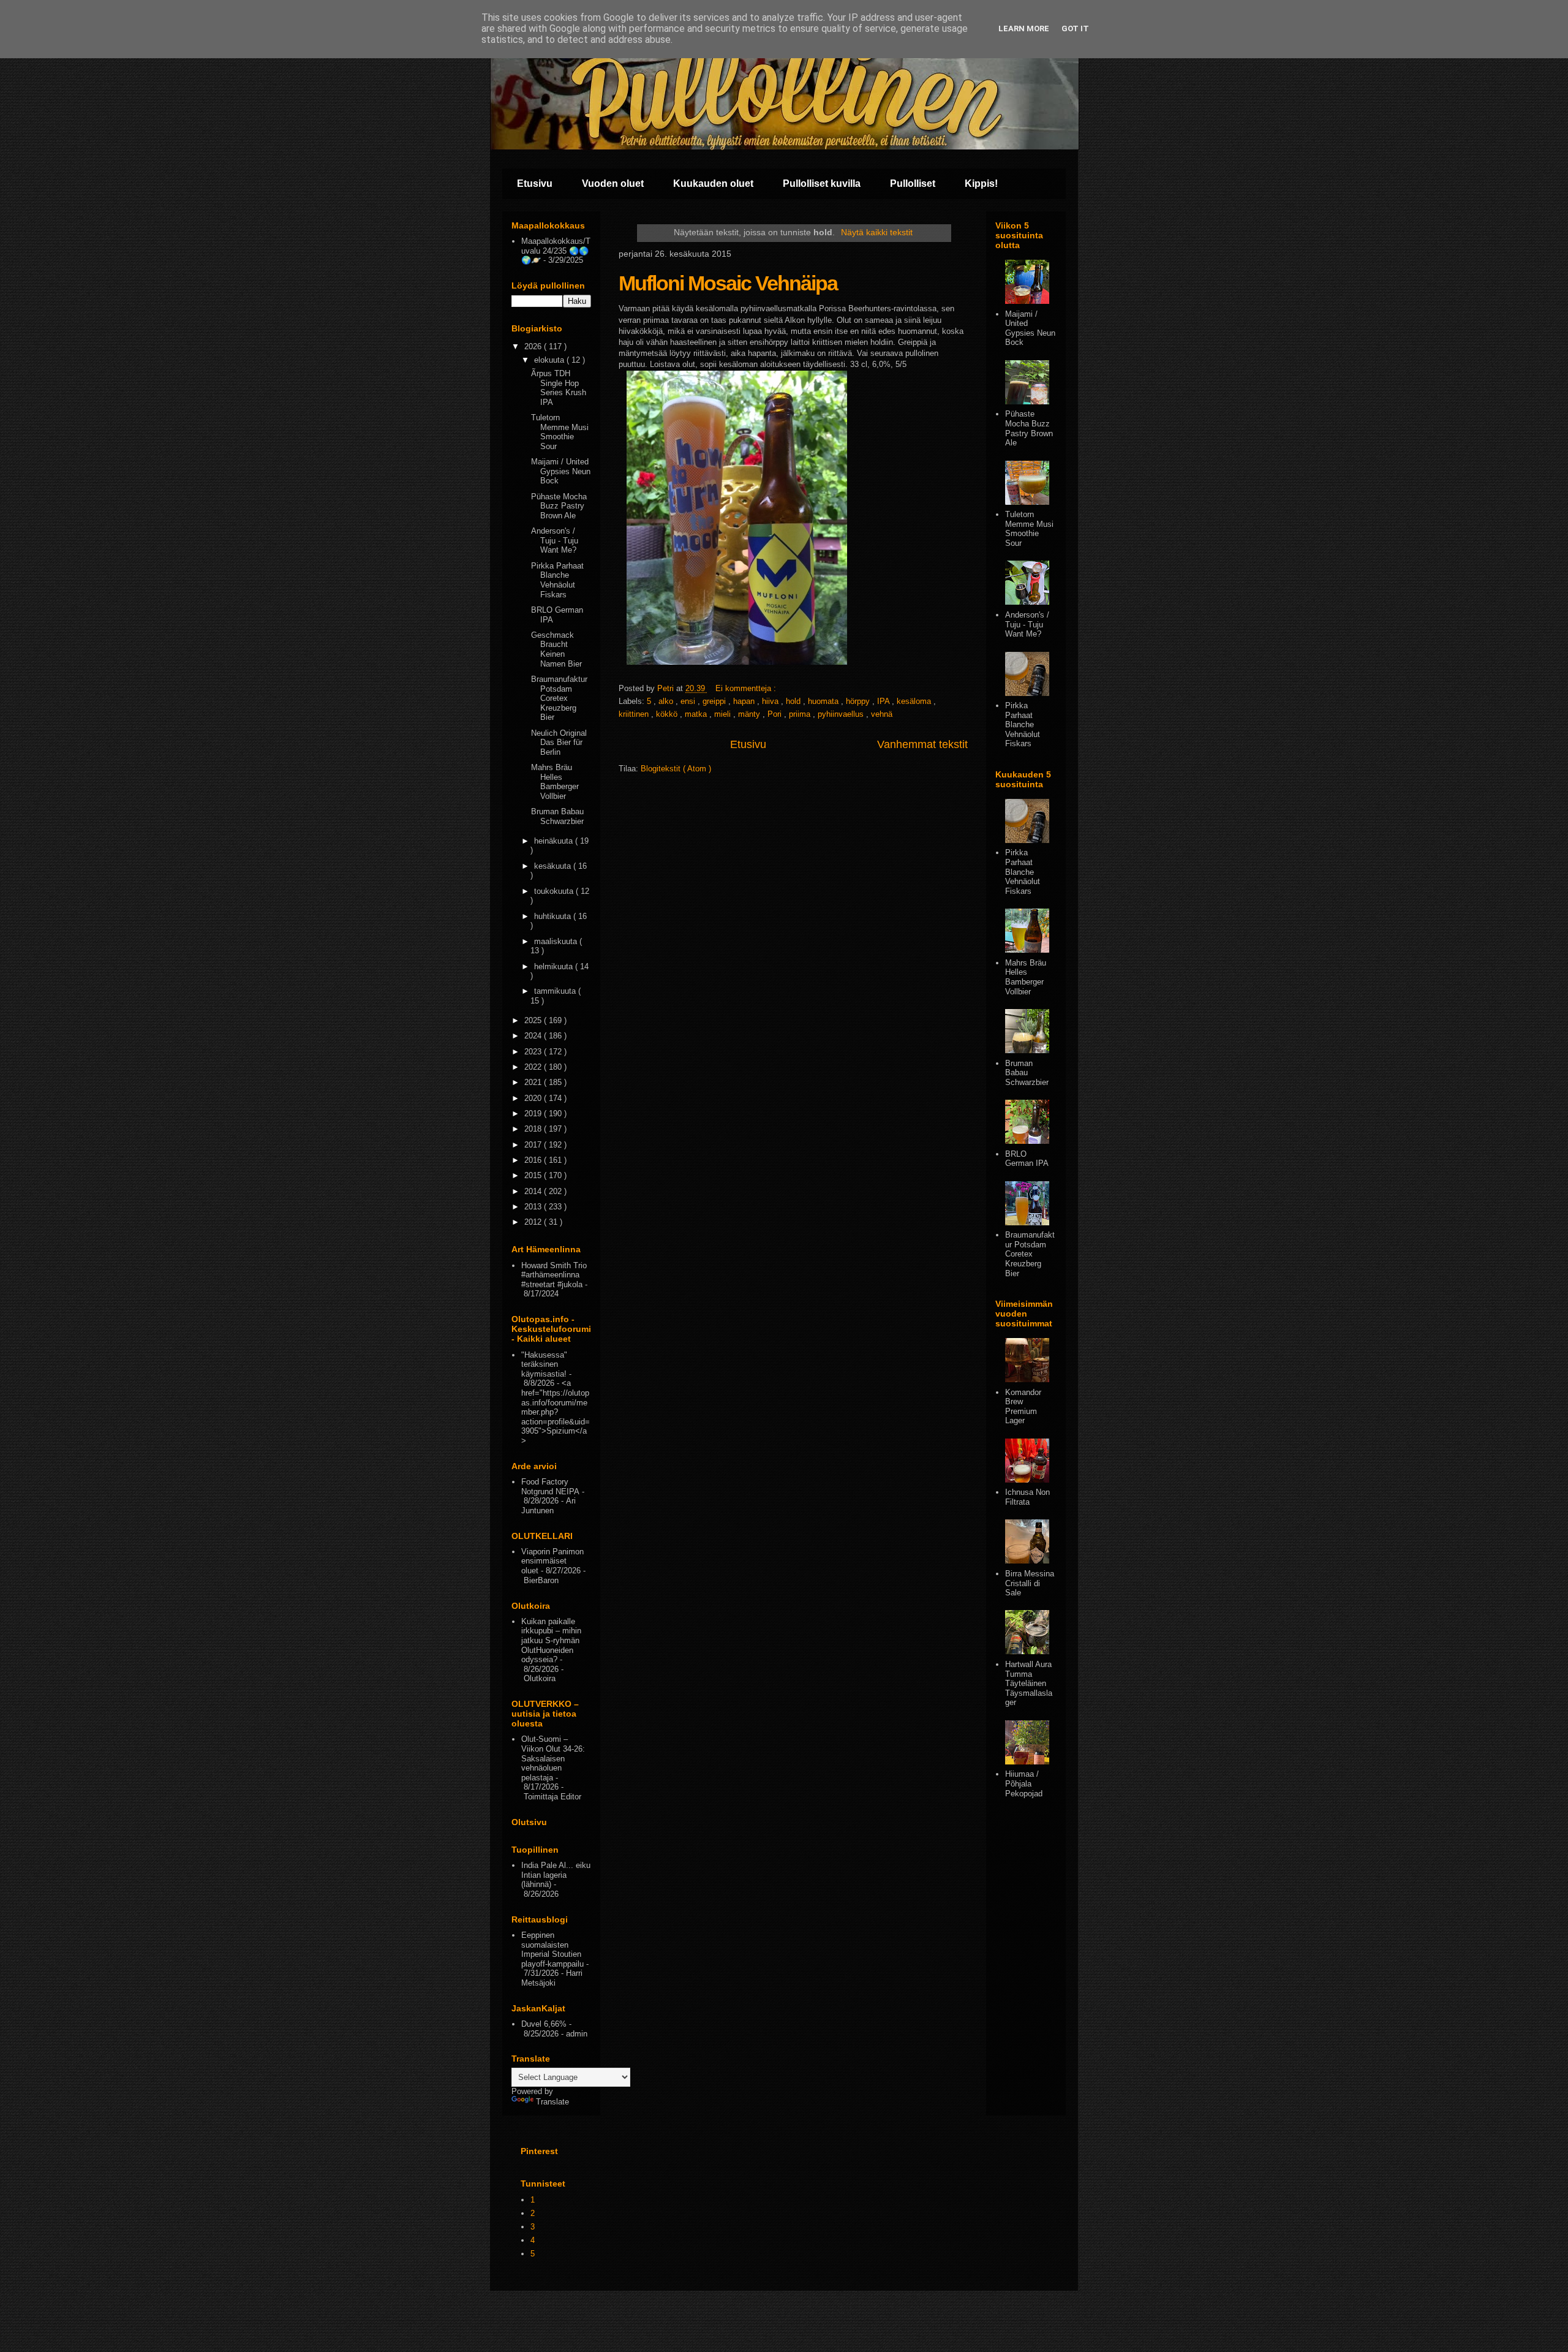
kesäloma (915, 701)
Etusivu (535, 183)
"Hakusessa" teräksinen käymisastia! (544, 1364)
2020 (534, 1098)
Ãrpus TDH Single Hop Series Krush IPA (559, 388)
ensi (689, 701)
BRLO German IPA (1027, 1159)
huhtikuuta (554, 916)
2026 (534, 346)
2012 (534, 1222)
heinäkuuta (555, 841)
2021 (534, 1082)
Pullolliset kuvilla (822, 183)
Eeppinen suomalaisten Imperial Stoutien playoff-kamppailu (552, 1949)
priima (801, 714)
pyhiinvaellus (842, 714)
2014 (534, 1191)
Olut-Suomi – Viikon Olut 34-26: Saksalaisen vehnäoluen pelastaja (553, 1758)
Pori (776, 714)
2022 (534, 1067)
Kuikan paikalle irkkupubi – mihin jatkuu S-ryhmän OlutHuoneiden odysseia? (551, 1640)
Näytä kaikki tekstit (877, 232)
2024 (534, 1036)
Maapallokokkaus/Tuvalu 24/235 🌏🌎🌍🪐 (556, 251)
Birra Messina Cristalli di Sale (1030, 1583)
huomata (824, 701)
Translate (552, 2102)
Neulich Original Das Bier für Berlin (559, 743)
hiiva (771, 701)
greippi (715, 701)
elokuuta (550, 360)
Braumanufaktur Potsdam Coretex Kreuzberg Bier (559, 698)
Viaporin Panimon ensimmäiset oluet (552, 1561)
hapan (745, 701)
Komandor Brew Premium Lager (1023, 1407)
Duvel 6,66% (544, 2024)
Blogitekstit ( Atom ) (676, 769)
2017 (534, 1145)
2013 (534, 1207)
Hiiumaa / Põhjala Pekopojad (1024, 1783)
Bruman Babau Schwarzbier (557, 816)
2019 (534, 1114)
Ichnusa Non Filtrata (1027, 1497)
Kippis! (981, 183)
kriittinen (635, 714)
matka (697, 714)
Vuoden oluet (613, 183)
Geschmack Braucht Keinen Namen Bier (556, 649)
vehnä (882, 714)
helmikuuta (555, 966)
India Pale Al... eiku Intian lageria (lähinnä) (556, 1875)
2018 (534, 1129)
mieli (724, 714)
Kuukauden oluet (713, 183)
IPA (884, 701)
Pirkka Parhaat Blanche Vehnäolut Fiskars (557, 580)
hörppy (859, 701)
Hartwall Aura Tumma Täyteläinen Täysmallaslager (1029, 1683)
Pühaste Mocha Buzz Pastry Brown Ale (559, 506)
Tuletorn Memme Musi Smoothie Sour (560, 432)
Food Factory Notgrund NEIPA (550, 1487)
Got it (1075, 28)
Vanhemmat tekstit (922, 744)
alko (667, 701)
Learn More (1024, 28)
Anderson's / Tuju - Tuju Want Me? (555, 540)
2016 (534, 1160)
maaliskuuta (557, 941)
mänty (750, 714)
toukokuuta (555, 891)
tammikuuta (556, 991)
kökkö (668, 714)
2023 (534, 1052)
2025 (534, 1020)
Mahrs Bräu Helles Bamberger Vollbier (555, 782)
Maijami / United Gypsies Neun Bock (561, 471)
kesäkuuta (554, 866)
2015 (534, 1175)
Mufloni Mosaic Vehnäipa (728, 283)
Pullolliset (913, 183)
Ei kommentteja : (747, 688)
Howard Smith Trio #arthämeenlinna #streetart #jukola (554, 1275)
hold (794, 701)
